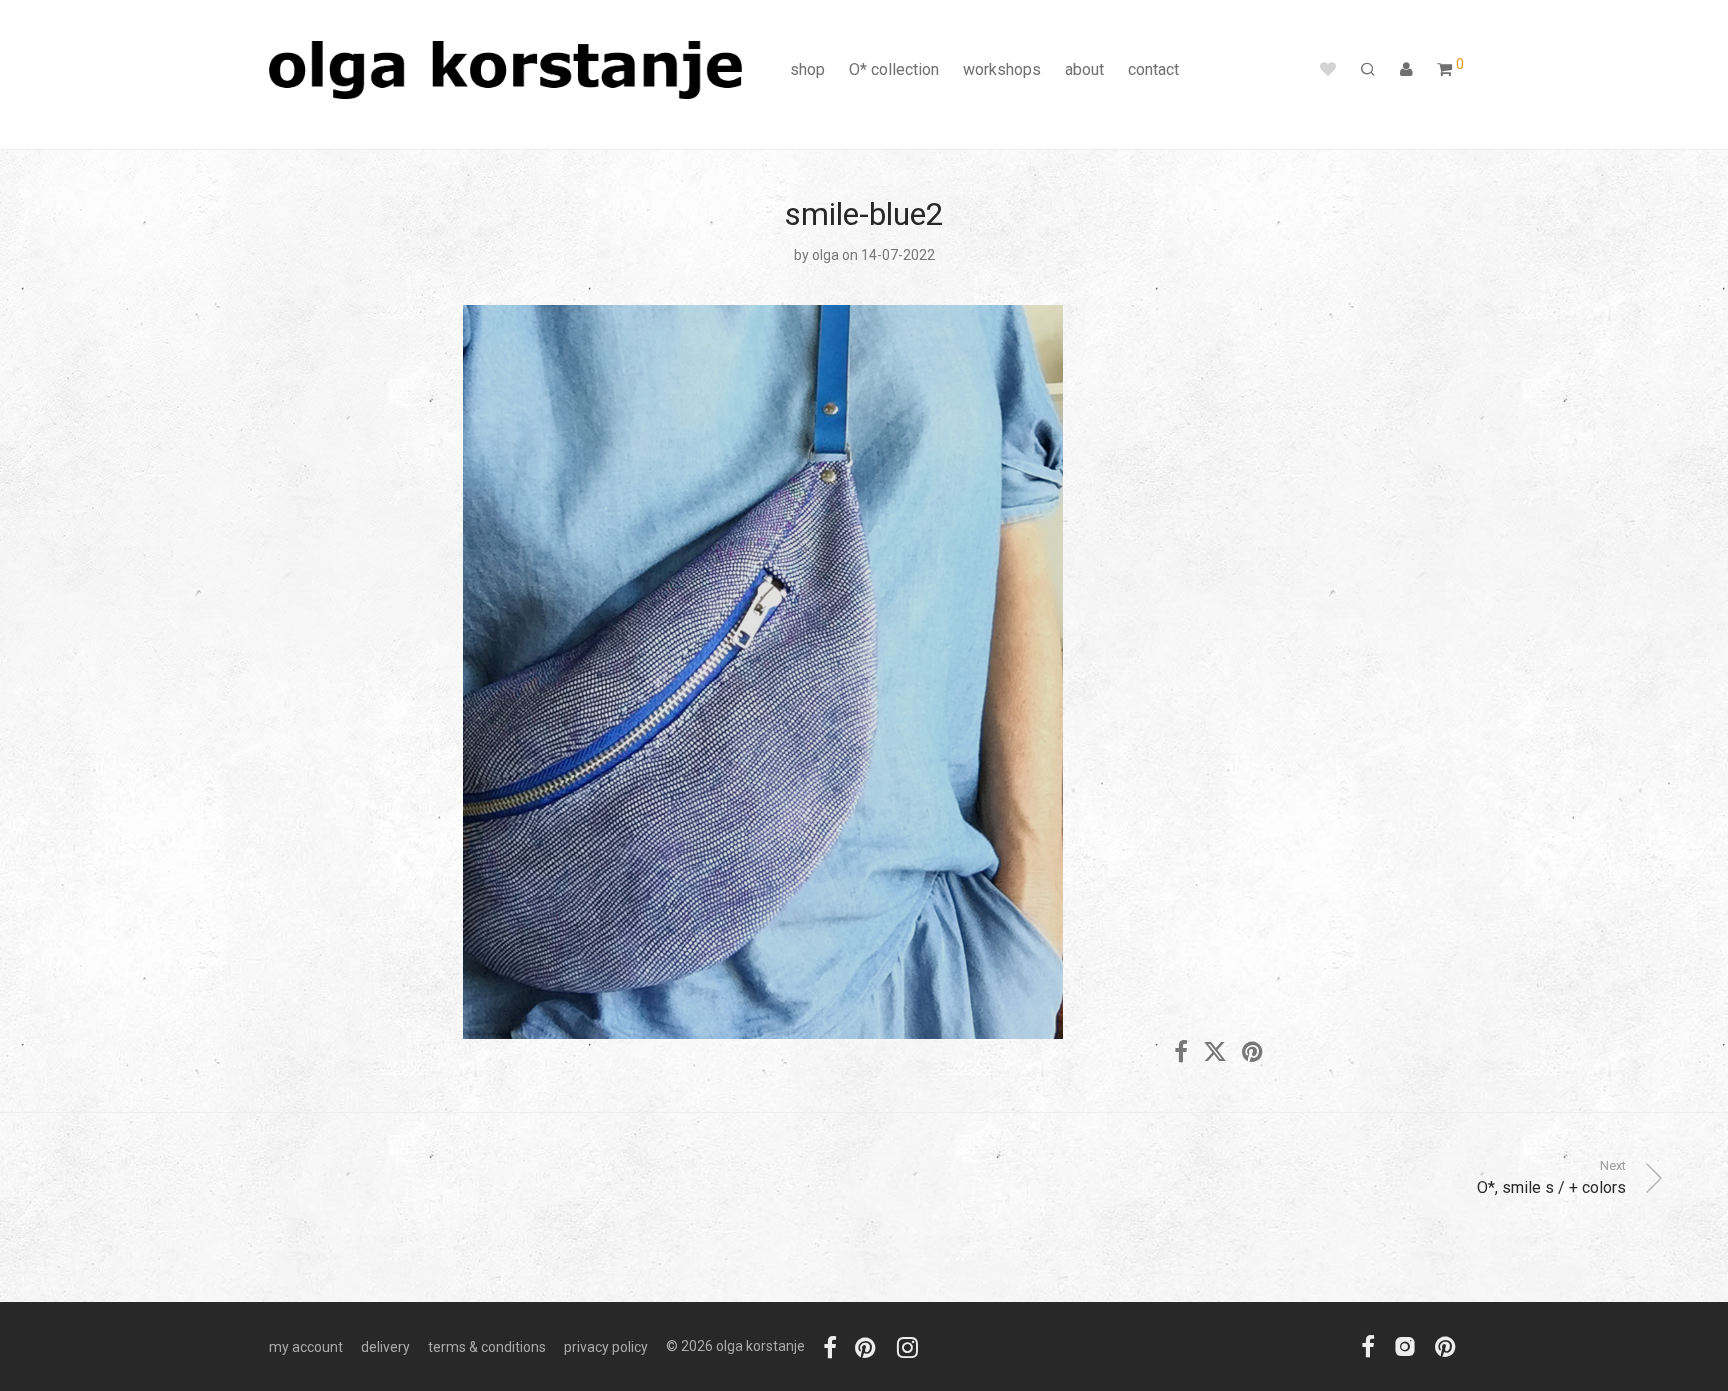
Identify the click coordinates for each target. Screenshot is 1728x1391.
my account (306, 1347)
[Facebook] (830, 1346)
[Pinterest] (867, 1346)
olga (825, 255)
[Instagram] (907, 1346)
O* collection (894, 69)
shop (807, 69)
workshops (1002, 69)
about (1084, 69)
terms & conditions (487, 1347)
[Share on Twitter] (1215, 1053)
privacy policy (606, 1347)
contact (1153, 69)
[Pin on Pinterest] (1254, 1053)
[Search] (1368, 70)
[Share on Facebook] (1181, 1053)
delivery (385, 1347)
